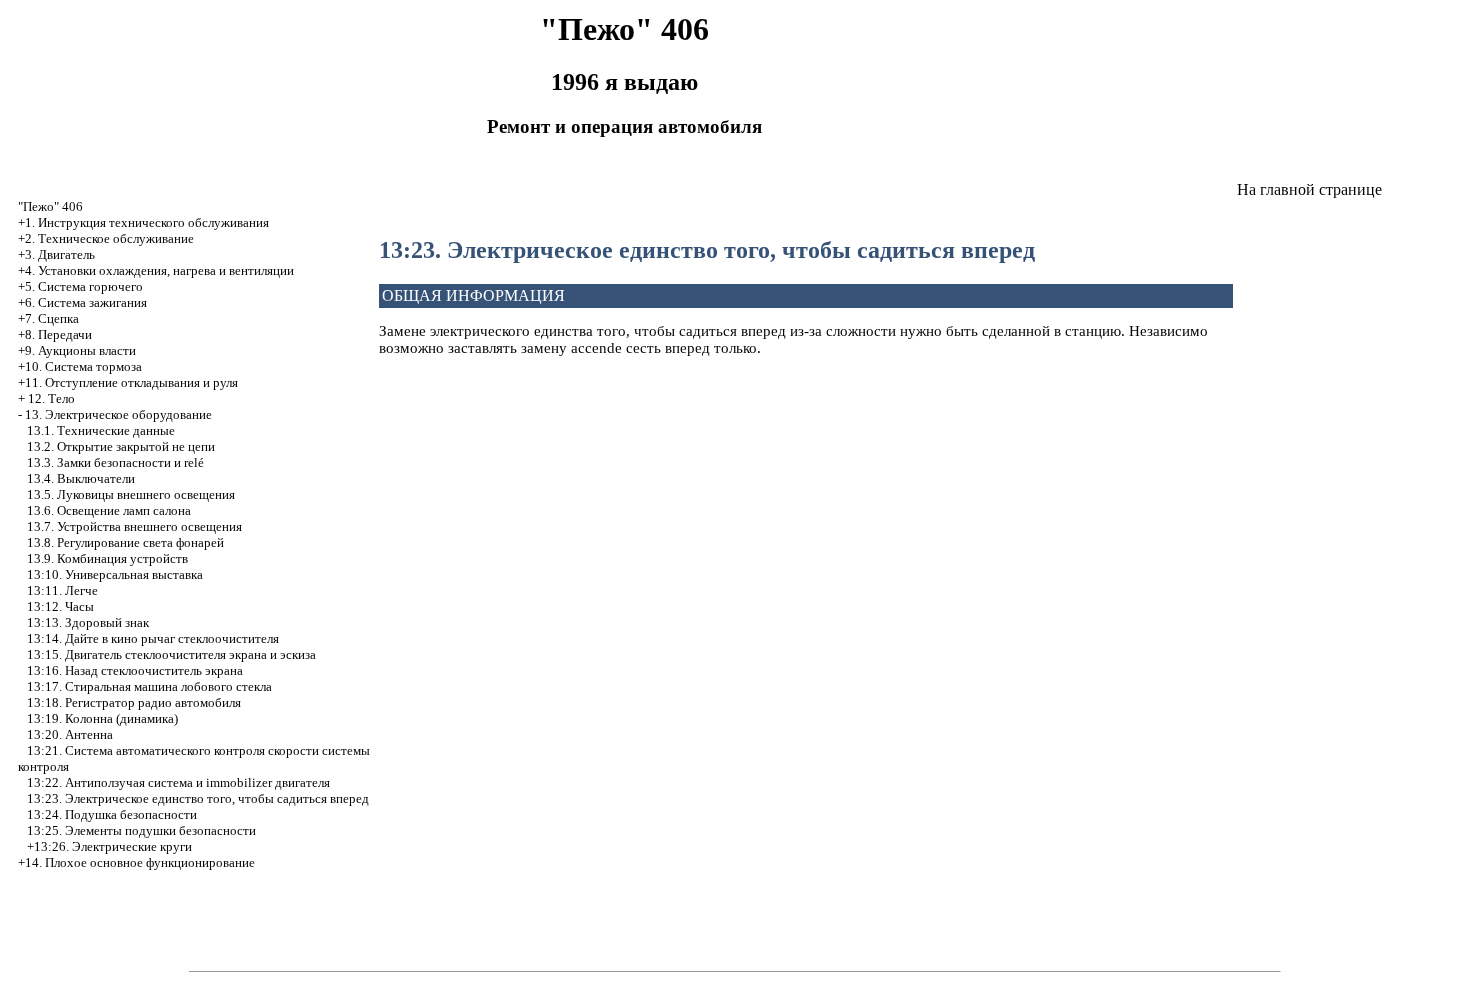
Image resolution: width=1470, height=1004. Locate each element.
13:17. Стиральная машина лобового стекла (149, 686)
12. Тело (51, 398)
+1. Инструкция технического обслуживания (143, 222)
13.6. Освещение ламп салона (109, 510)
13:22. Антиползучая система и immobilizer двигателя (178, 782)
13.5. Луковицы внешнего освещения (131, 494)
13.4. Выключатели (81, 478)
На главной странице (1309, 189)
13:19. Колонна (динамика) (102, 718)
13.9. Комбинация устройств (107, 558)
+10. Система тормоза (80, 366)
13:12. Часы (60, 606)
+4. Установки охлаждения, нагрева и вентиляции (156, 270)
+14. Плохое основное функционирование (136, 862)
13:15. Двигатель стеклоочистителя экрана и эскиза (171, 654)
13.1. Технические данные (101, 430)
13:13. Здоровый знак (88, 622)
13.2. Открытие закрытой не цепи (121, 446)
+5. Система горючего (80, 286)
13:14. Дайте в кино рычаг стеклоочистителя (153, 638)
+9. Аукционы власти (77, 350)
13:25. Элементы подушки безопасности (141, 830)
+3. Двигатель (56, 254)
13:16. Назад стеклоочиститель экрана (135, 670)
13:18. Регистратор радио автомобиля (134, 702)
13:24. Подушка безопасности (112, 814)
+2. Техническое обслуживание (106, 238)
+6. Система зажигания (82, 302)
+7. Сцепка (48, 318)
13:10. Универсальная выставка (115, 574)
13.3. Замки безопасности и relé (115, 462)
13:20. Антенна (70, 734)
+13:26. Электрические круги (109, 846)
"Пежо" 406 (50, 206)
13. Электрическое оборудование (118, 414)
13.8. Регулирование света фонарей (125, 542)
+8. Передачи (55, 334)
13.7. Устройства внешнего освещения (134, 526)
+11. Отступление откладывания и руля (128, 382)
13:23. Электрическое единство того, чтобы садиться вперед (198, 798)
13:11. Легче (62, 590)
